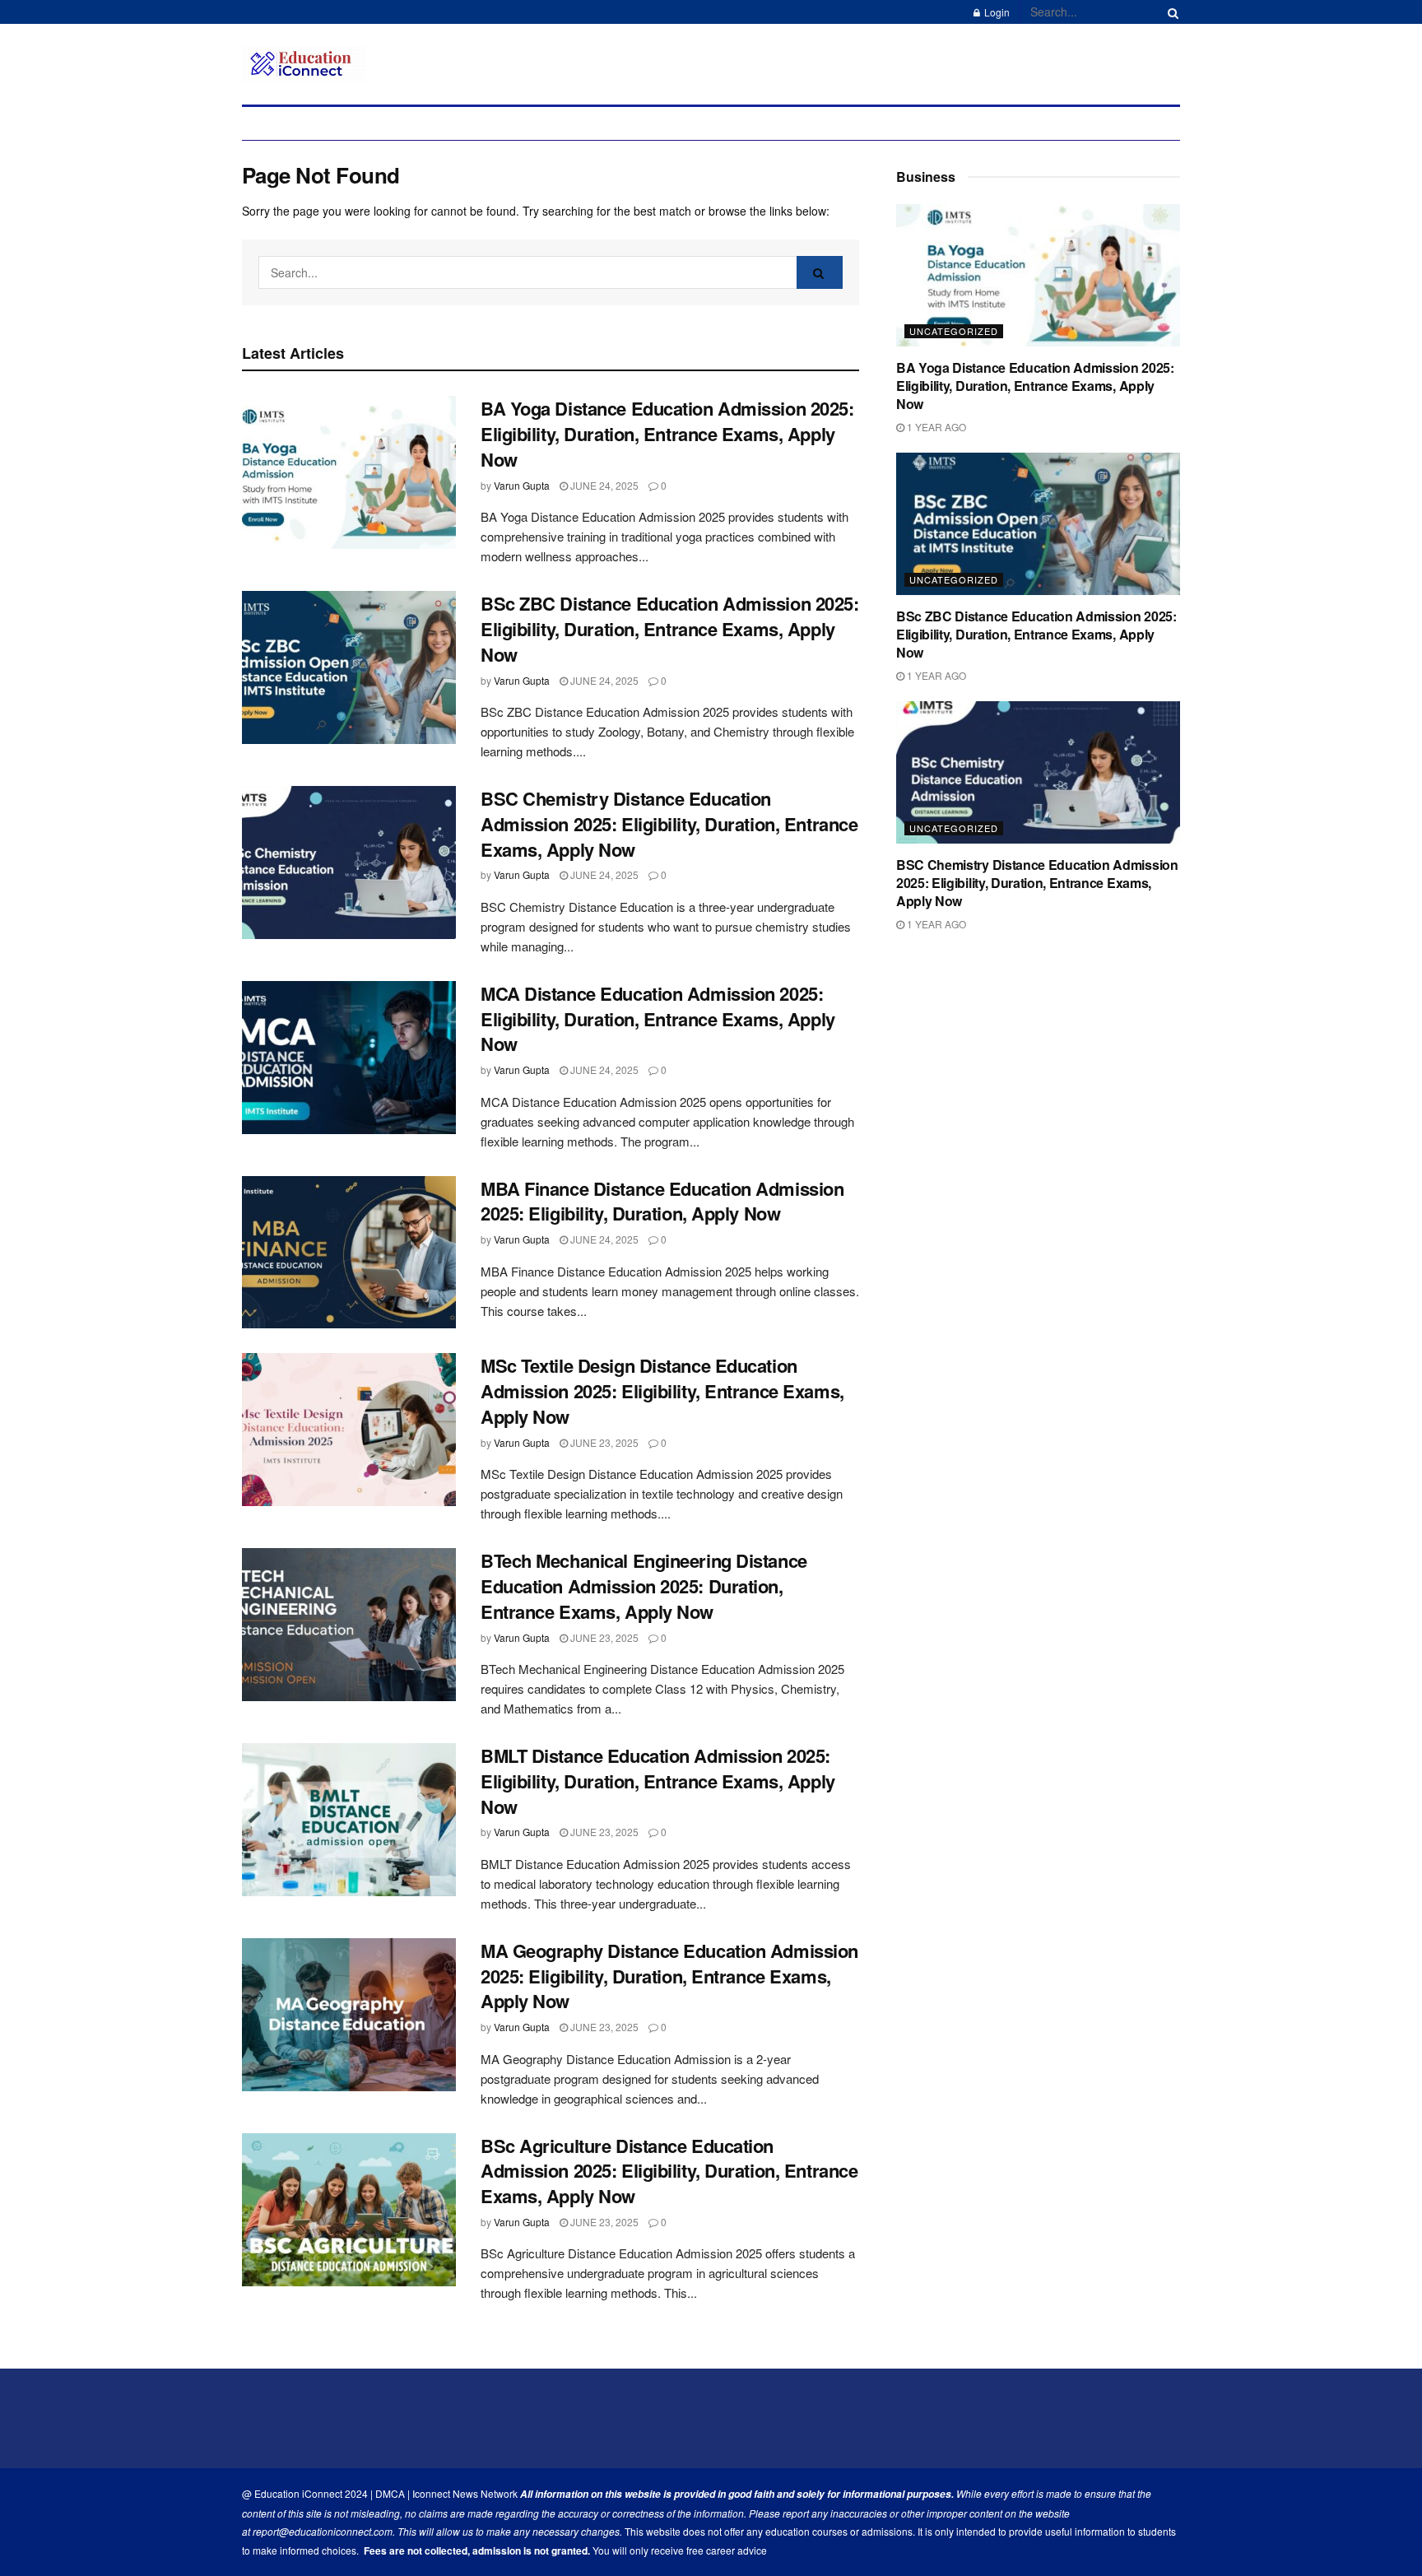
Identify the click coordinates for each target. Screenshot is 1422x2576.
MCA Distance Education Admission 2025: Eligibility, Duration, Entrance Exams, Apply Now (658, 1019)
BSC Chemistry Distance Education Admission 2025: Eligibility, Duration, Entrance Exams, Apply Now (669, 824)
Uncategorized (954, 331)
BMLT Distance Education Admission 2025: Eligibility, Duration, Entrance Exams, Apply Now (658, 1781)
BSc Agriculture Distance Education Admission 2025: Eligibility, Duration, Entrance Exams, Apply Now (669, 2171)
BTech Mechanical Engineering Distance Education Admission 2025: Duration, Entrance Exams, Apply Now (644, 1586)
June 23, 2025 (603, 1442)
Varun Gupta (522, 485)
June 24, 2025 (603, 485)
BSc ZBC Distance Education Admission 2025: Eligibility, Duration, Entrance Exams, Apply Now (670, 629)
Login (996, 12)
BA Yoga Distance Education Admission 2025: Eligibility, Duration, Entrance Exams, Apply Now (667, 434)
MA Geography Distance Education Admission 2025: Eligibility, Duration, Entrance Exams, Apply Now (669, 1976)
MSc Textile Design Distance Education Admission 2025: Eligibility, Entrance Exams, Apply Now (662, 1391)
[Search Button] (1170, 12)
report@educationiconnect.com (323, 2531)
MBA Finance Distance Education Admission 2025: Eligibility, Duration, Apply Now (662, 1201)
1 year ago (935, 427)
